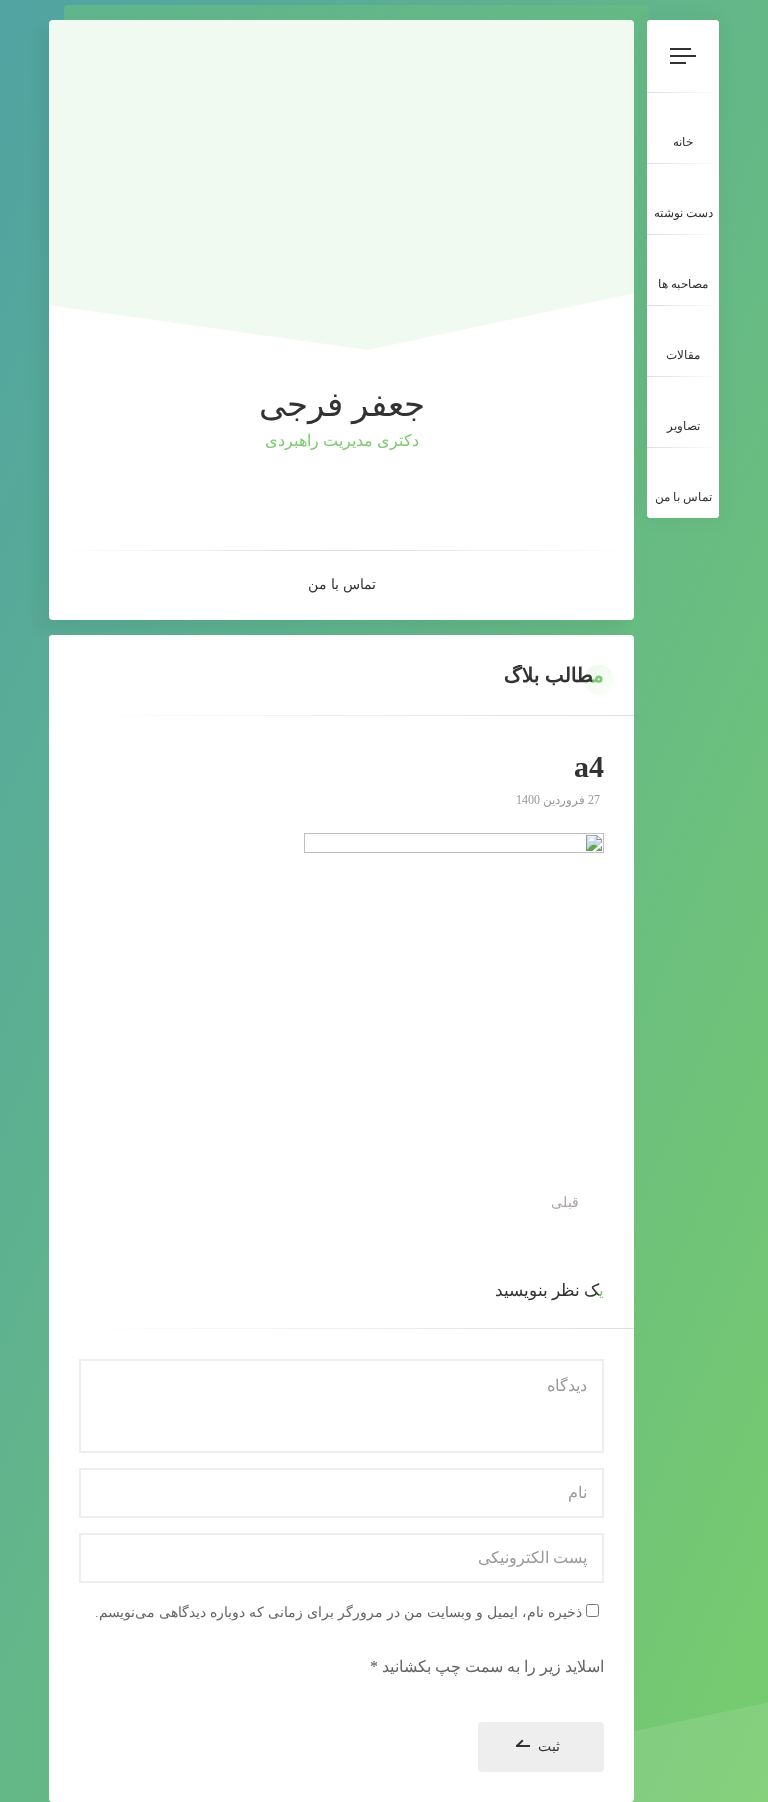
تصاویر (683, 426)
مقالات (683, 355)
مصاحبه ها (683, 284)
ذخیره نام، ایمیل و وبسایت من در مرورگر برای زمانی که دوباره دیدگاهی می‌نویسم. (338, 1612)
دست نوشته (683, 213)
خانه (683, 142)
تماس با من (683, 497)
